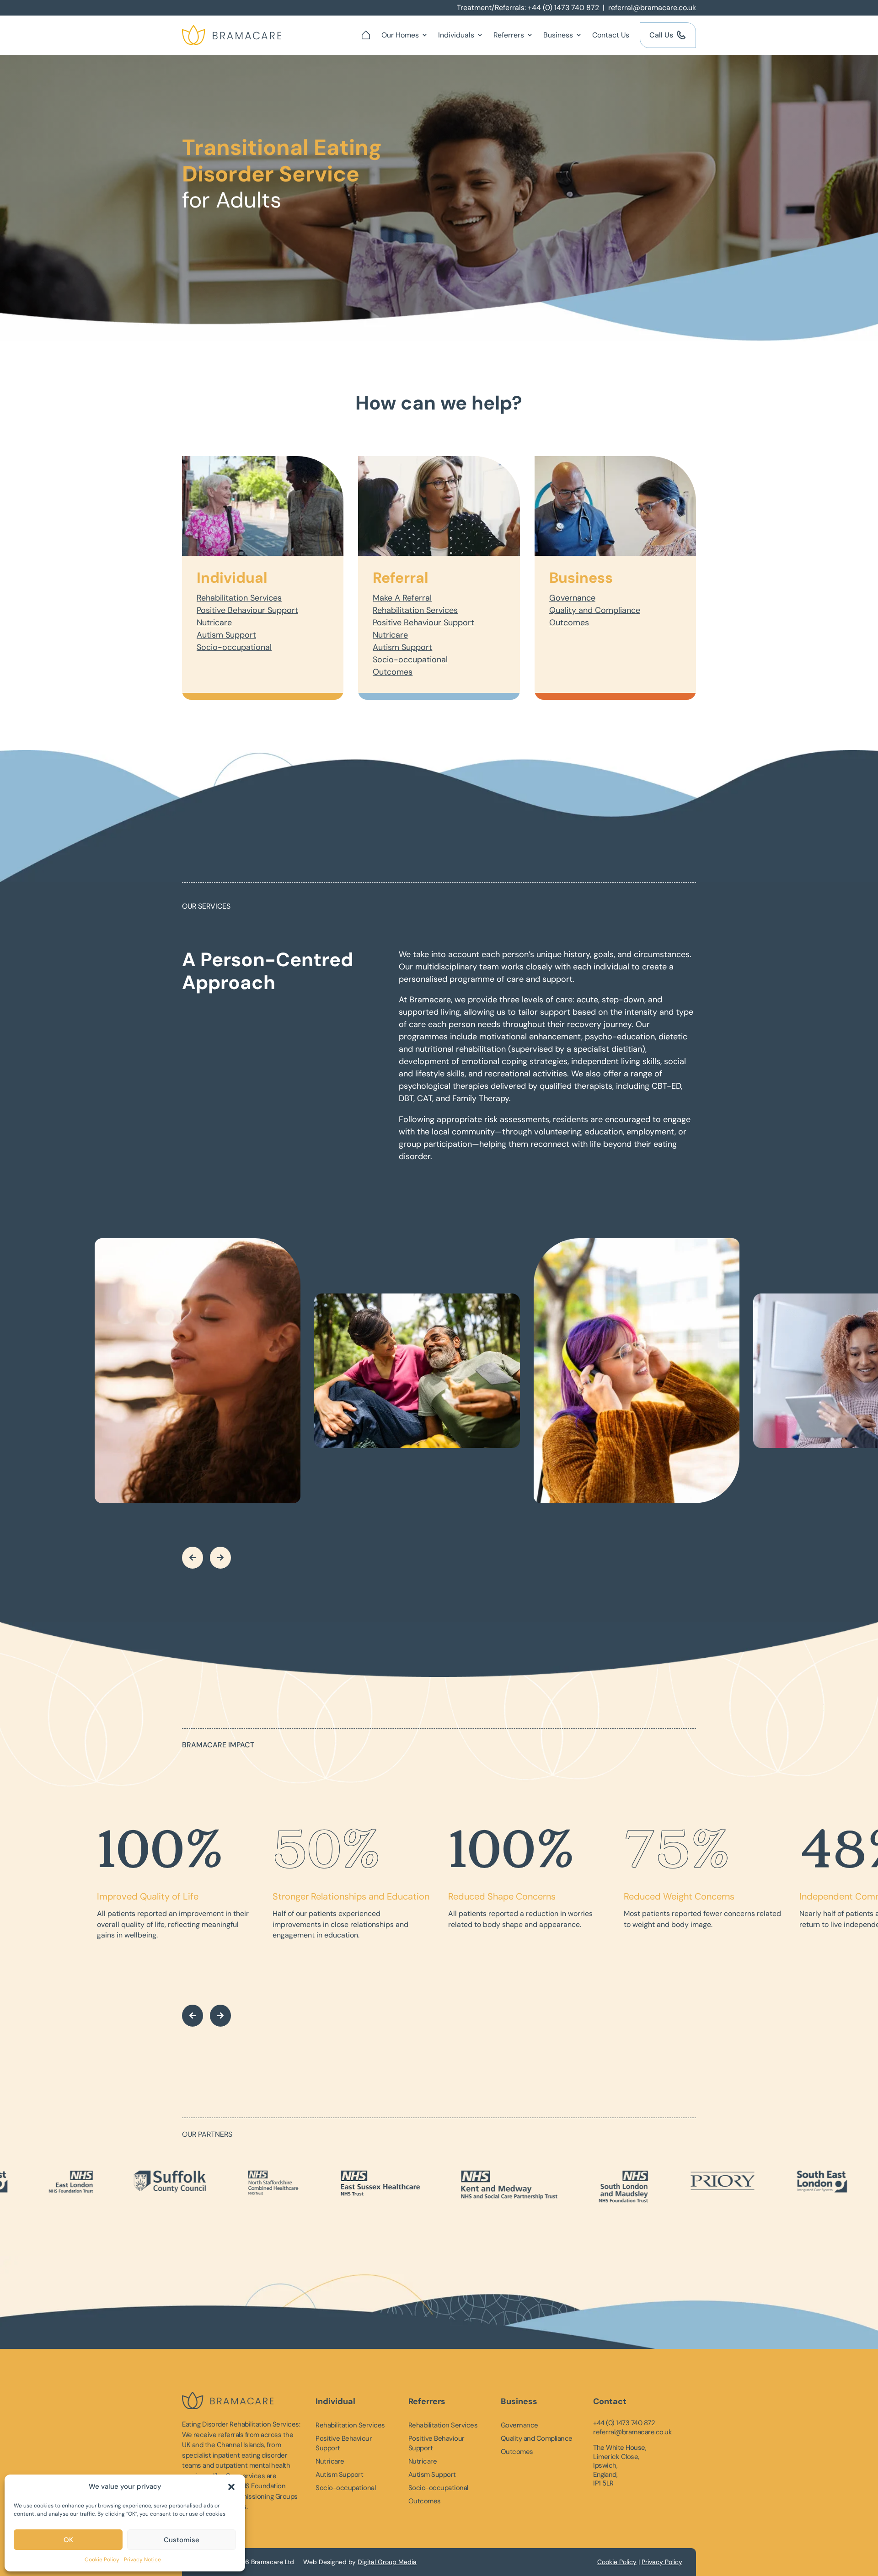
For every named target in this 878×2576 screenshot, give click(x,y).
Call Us (661, 35)
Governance (572, 598)
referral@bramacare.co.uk (652, 8)
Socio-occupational (234, 647)
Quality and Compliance (595, 610)
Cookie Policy (102, 2560)
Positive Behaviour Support (247, 610)
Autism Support (226, 635)
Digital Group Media (387, 2562)
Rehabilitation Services (239, 598)
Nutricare (214, 623)
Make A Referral (402, 598)
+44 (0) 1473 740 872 (563, 8)
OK (68, 2540)
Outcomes (393, 672)
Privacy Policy (662, 2562)
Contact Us (611, 35)
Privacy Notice (142, 2560)
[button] (231, 2487)
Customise (182, 2540)
